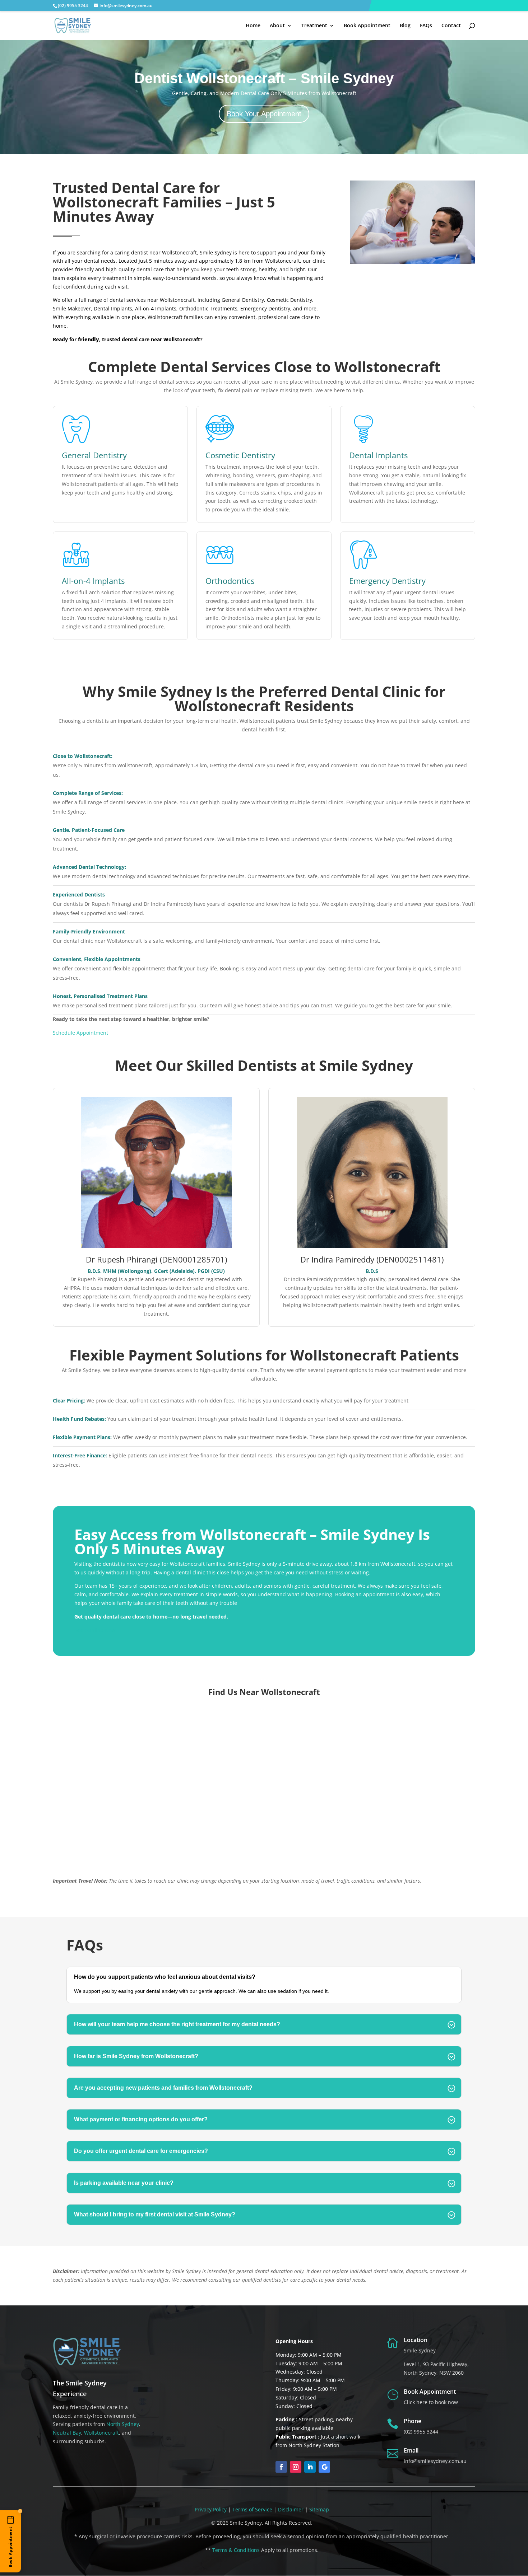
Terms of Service (252, 2509)
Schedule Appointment (80, 1033)
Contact (451, 26)
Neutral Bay (67, 2433)
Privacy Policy (211, 2509)
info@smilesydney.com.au (435, 2461)
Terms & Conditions (236, 2550)
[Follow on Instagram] (296, 2467)
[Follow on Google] (324, 2467)
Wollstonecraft (101, 2433)
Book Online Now (95, 1630)
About (277, 26)
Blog (405, 26)
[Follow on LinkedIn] (310, 2467)
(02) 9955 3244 (421, 2432)
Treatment (314, 26)
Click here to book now (431, 2402)
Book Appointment (367, 26)
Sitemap (319, 2509)
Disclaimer (291, 2509)
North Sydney (123, 2424)
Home (253, 26)
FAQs (426, 26)
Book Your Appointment (264, 114)
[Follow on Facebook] (281, 2467)
